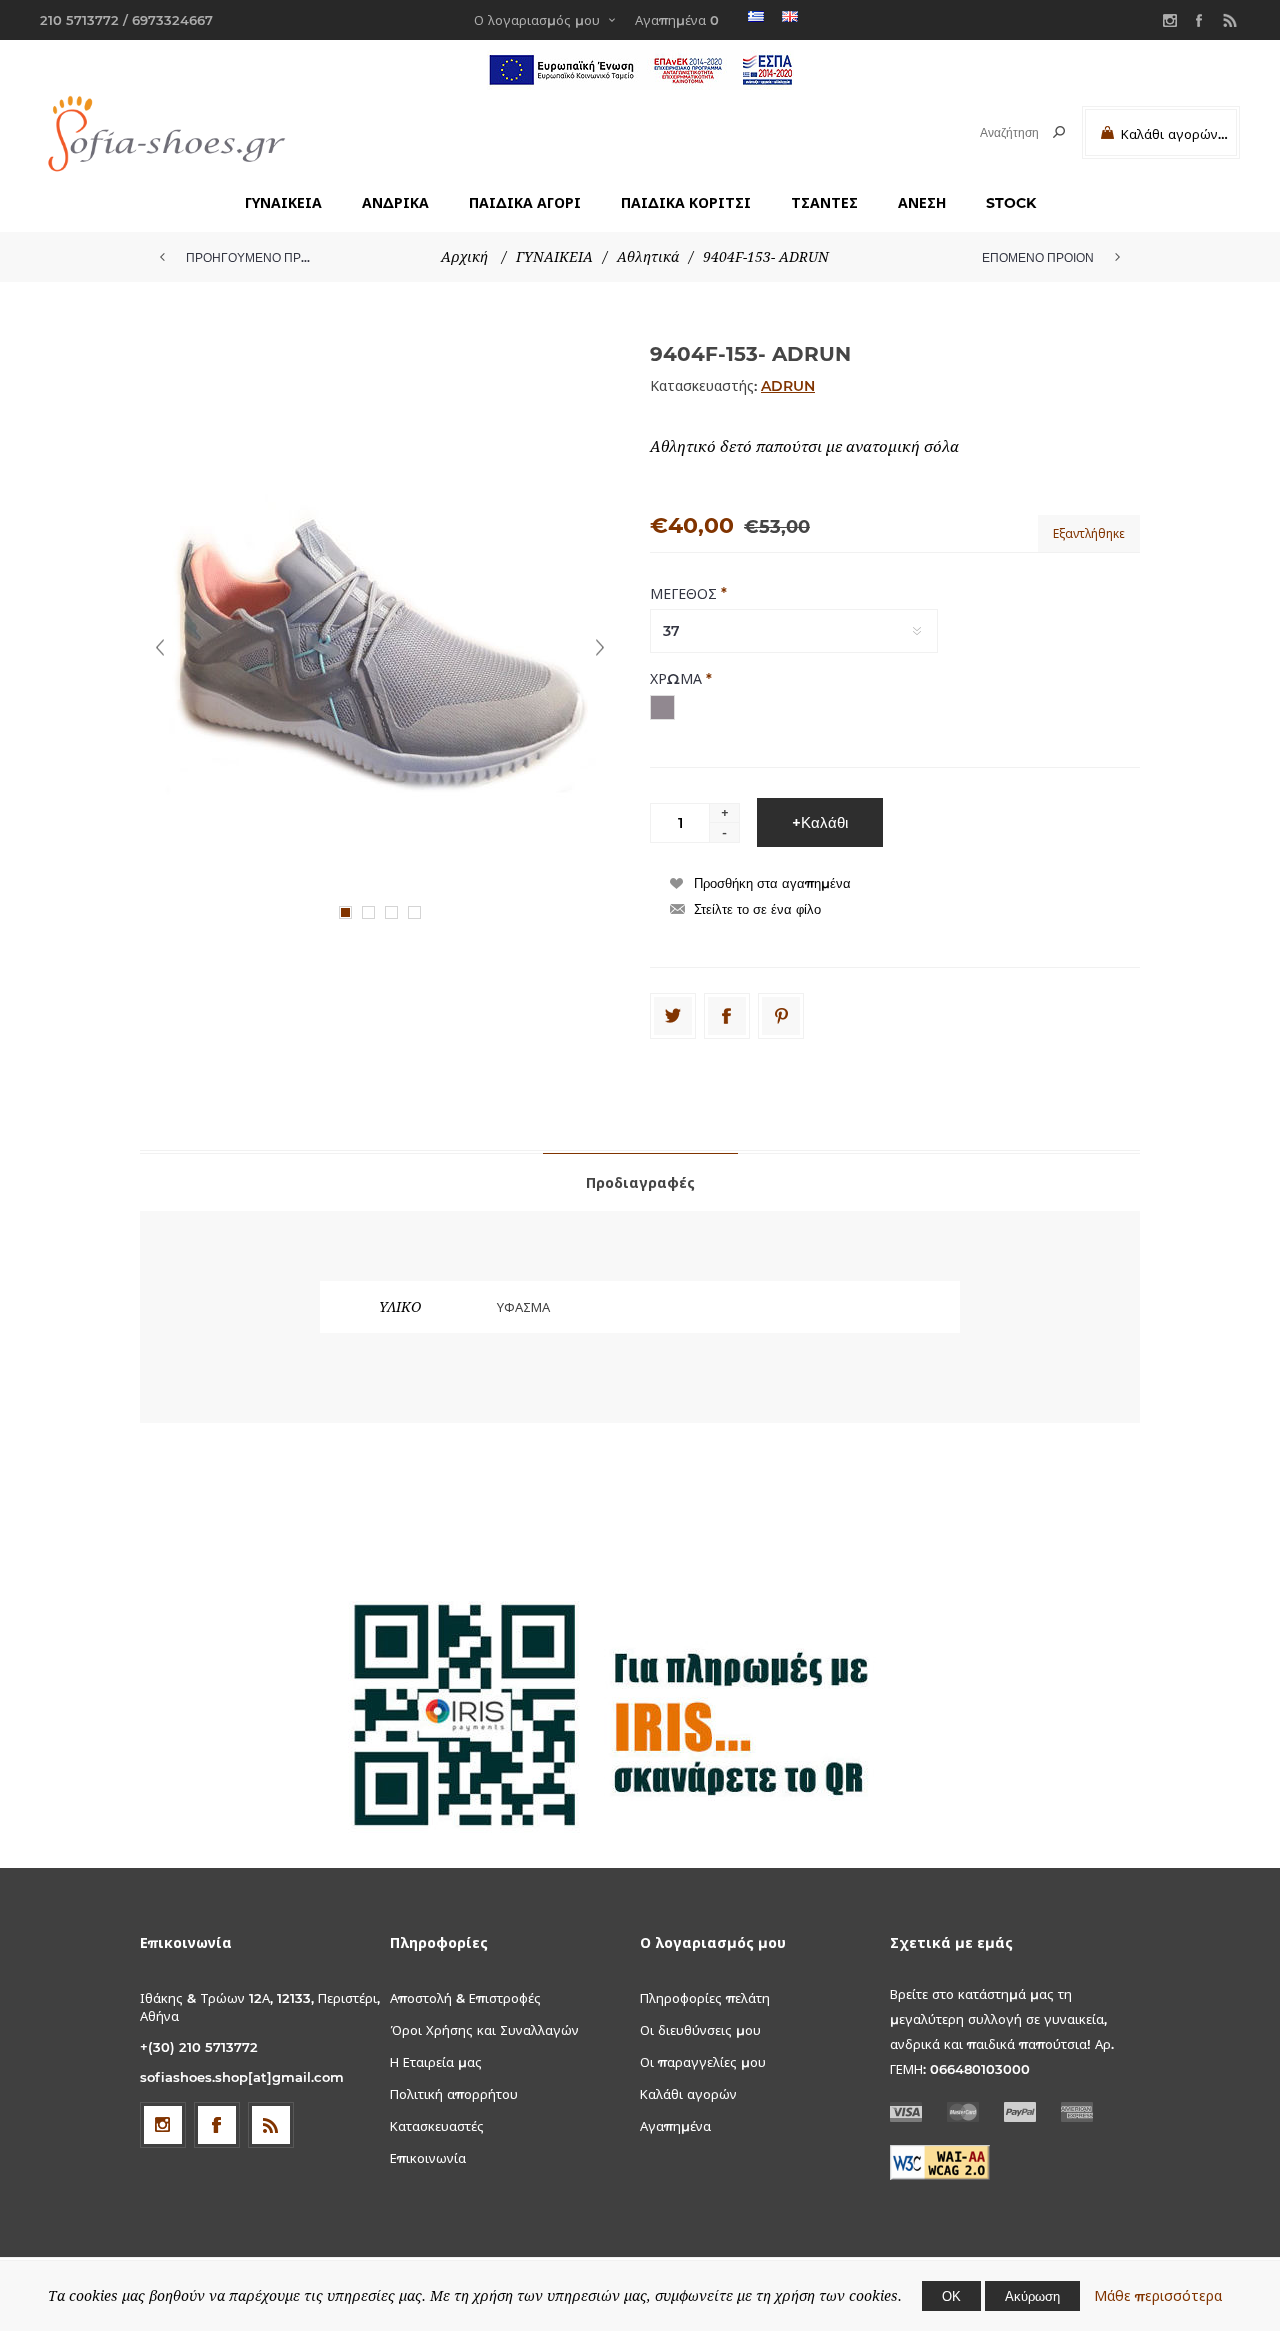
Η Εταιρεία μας (436, 2062)
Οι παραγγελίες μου (703, 2062)
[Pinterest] (781, 1016)
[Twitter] (673, 1016)
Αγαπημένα (675, 2126)
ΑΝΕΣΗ (922, 203)
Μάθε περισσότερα (1158, 2296)
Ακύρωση (1032, 2296)
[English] (790, 16)
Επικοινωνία (428, 2158)
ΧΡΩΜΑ (678, 679)
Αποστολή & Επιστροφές (465, 1998)
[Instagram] (1170, 20)
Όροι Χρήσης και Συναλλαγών (484, 2030)
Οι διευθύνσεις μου (700, 2030)
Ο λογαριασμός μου (537, 20)
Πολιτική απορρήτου (454, 2094)
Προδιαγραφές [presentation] (640, 1183)
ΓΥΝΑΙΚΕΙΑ (283, 203)
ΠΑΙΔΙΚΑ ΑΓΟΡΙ (525, 203)
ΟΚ (951, 2296)
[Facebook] (1200, 20)
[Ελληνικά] (756, 16)
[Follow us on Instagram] (163, 2125)
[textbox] (991, 132)
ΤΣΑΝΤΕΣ (824, 203)
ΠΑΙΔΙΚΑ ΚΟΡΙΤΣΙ (686, 203)
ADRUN (788, 386)
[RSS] (1230, 20)
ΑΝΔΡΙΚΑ (395, 203)
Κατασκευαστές (437, 2126)
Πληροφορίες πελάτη (705, 1998)
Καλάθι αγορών (688, 2094)
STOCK (1011, 203)
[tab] (640, 1182)
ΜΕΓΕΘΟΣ (685, 593)
